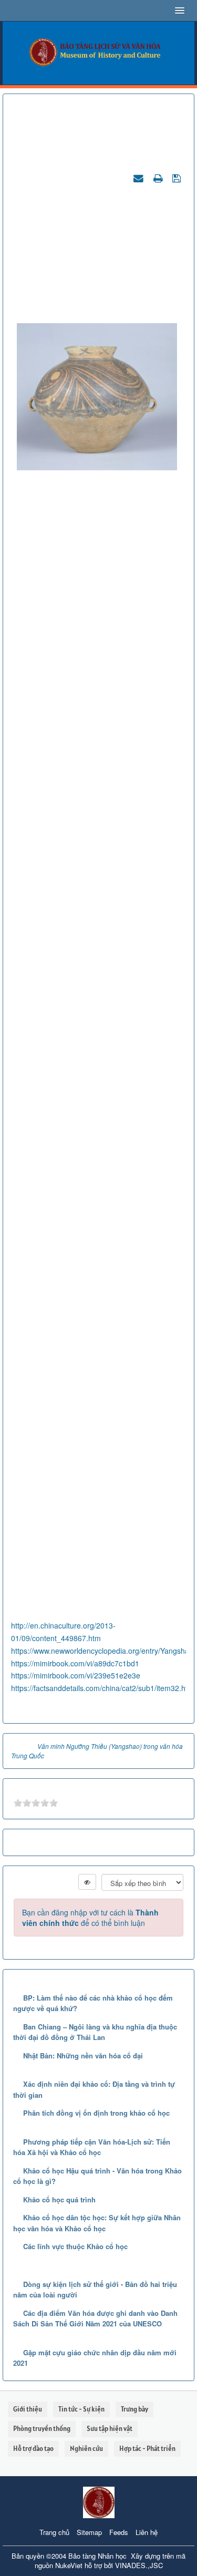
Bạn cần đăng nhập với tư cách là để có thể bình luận (90, 1918)
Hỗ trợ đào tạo (33, 2449)
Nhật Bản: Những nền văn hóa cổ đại (83, 2055)
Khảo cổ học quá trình (59, 2199)
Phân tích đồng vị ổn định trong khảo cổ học (96, 2113)
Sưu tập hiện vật (110, 2429)
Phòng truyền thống (42, 2429)
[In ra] (159, 178)
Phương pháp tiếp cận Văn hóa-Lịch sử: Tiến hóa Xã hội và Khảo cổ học (92, 2147)
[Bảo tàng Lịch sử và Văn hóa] (98, 52)
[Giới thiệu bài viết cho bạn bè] (140, 178)
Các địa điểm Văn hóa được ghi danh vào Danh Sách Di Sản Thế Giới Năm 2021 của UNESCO (95, 2319)
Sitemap (89, 2532)
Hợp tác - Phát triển (147, 2449)
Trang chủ (54, 2532)
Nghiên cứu (86, 2449)
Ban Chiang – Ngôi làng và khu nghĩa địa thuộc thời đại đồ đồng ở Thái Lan (95, 2032)
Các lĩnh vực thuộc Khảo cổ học (75, 2246)
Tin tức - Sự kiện (81, 2409)
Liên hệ (147, 2532)
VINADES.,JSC (139, 2565)
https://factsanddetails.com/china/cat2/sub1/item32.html (103, 1688)
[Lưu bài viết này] (178, 178)
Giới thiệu (28, 2409)
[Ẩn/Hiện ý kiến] (87, 1882)
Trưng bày (134, 2409)
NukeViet (69, 2565)
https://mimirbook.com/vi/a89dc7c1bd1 (75, 1663)
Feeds (119, 2532)
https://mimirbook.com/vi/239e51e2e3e (76, 1675)
